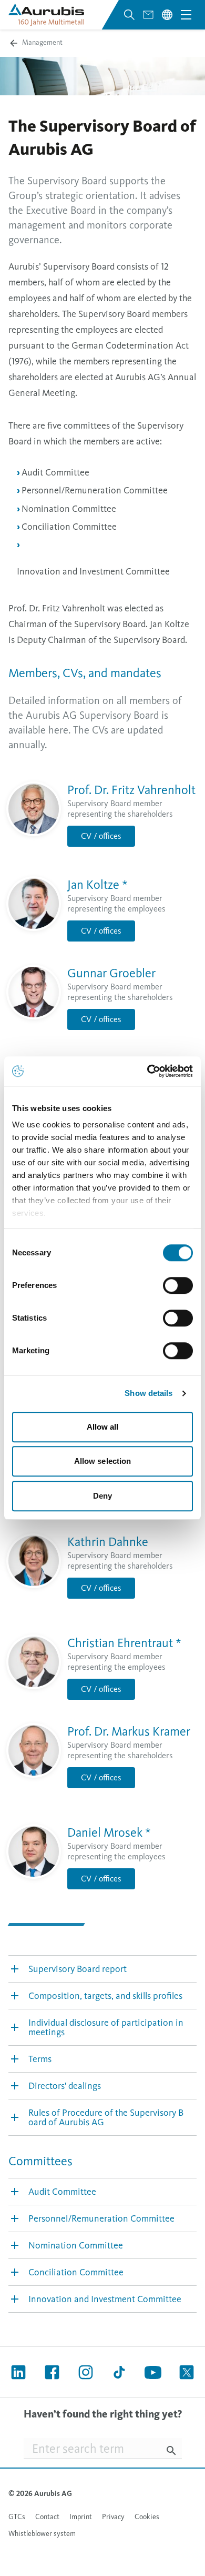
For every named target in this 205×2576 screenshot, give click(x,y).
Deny (102, 1496)
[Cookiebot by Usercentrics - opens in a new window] (147, 1071)
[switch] (178, 1285)
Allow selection (103, 1461)
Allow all (103, 1427)
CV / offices (101, 836)
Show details (148, 1393)
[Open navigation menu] (186, 15)
